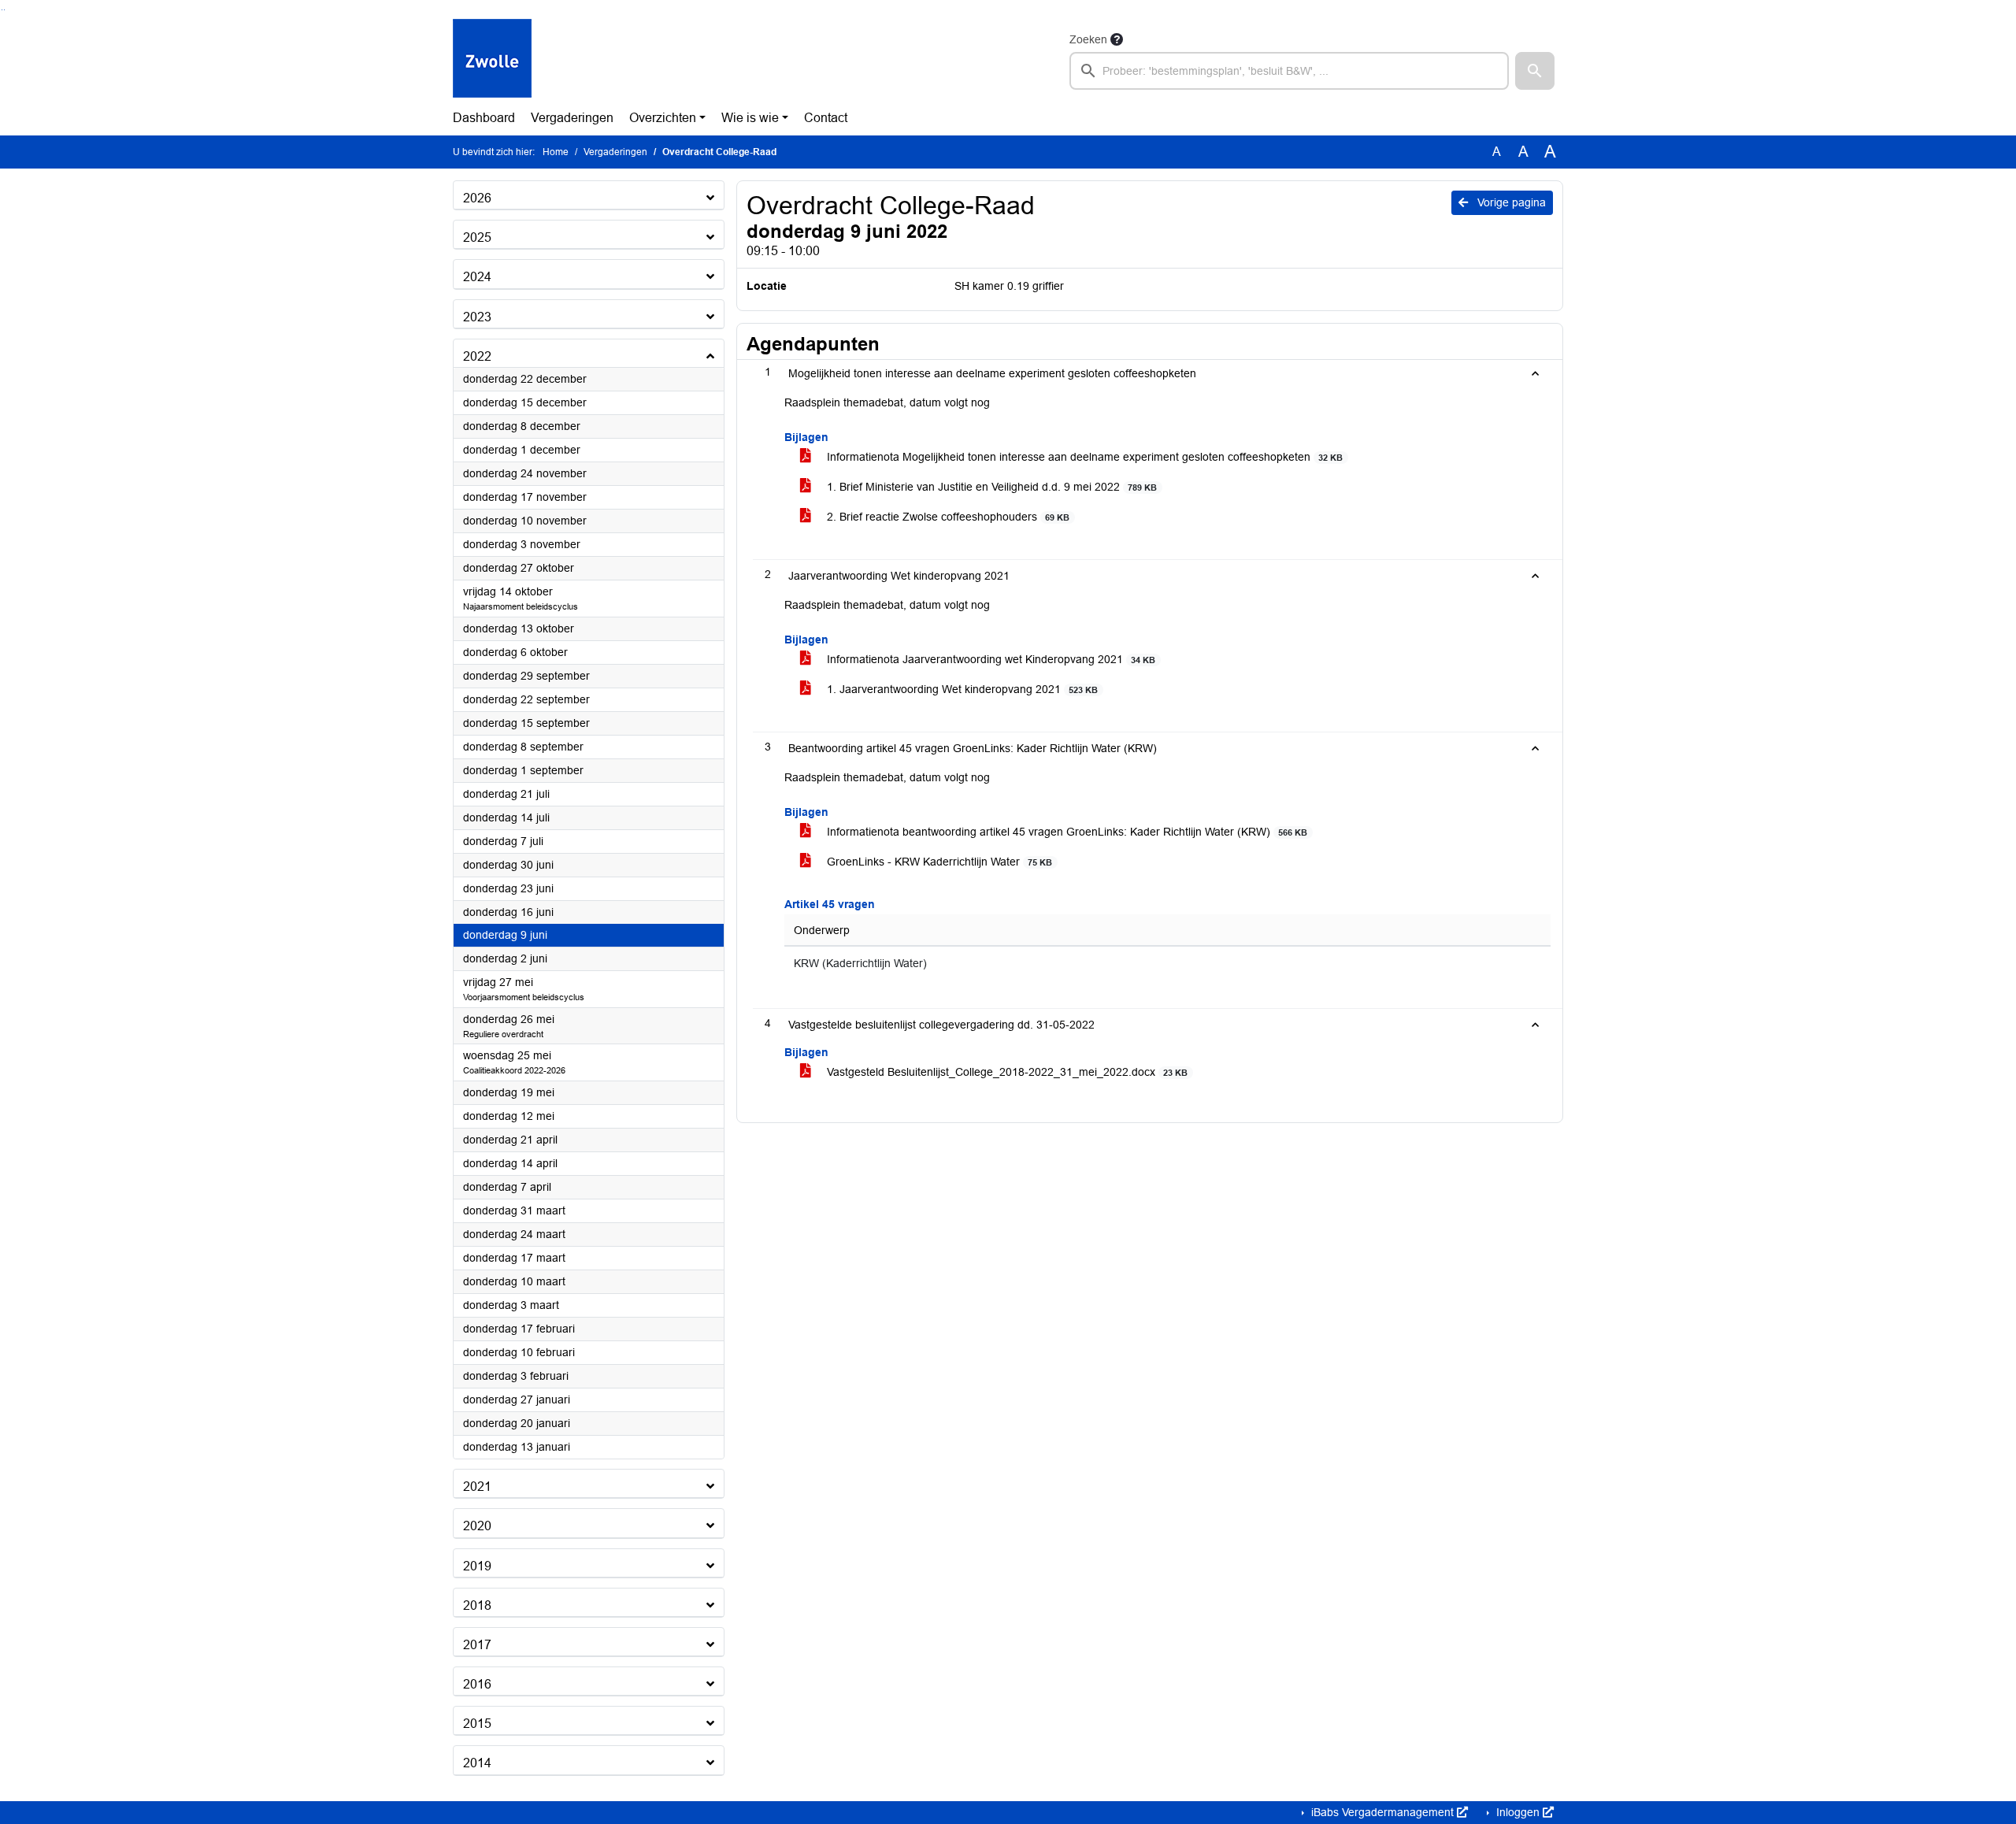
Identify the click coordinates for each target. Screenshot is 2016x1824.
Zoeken (1088, 39)
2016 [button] (477, 1684)
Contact (826, 118)
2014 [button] (477, 1763)
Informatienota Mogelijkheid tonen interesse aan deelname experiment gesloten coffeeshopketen (1083, 457)
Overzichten (663, 118)
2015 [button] (477, 1724)
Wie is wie (750, 118)
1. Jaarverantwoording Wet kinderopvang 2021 (961, 689)
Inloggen (1518, 1812)
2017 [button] (477, 1645)
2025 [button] (477, 237)
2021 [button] (477, 1487)
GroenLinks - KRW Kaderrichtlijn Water (938, 862)
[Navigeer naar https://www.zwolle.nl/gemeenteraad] (492, 60)
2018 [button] (477, 1605)
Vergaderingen (572, 118)
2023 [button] (477, 317)
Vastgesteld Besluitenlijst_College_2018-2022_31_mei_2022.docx (1006, 1072)
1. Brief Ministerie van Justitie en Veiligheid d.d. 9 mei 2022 (990, 487)
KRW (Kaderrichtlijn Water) (860, 964)
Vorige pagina (1510, 202)
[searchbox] (1289, 71)
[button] (1535, 71)
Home (556, 152)
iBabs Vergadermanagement (1382, 1812)
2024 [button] (477, 277)
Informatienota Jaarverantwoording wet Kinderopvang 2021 (989, 659)
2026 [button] (477, 198)
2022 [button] (477, 356)
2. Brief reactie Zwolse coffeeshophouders (947, 517)
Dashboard (484, 118)
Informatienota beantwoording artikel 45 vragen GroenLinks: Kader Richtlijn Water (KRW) (1065, 832)
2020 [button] (477, 1526)
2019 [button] (477, 1566)
